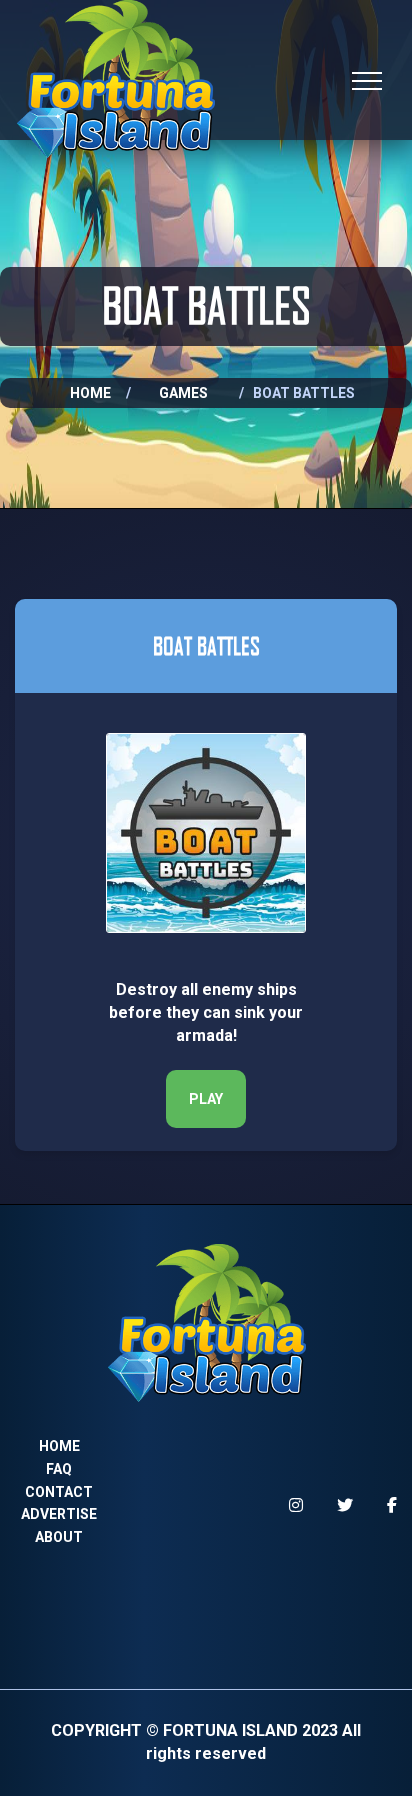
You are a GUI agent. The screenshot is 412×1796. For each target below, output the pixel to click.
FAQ (59, 1469)
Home (90, 393)
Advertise (59, 1514)
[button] (206, 1099)
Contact (59, 1492)
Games (183, 393)
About (59, 1537)
